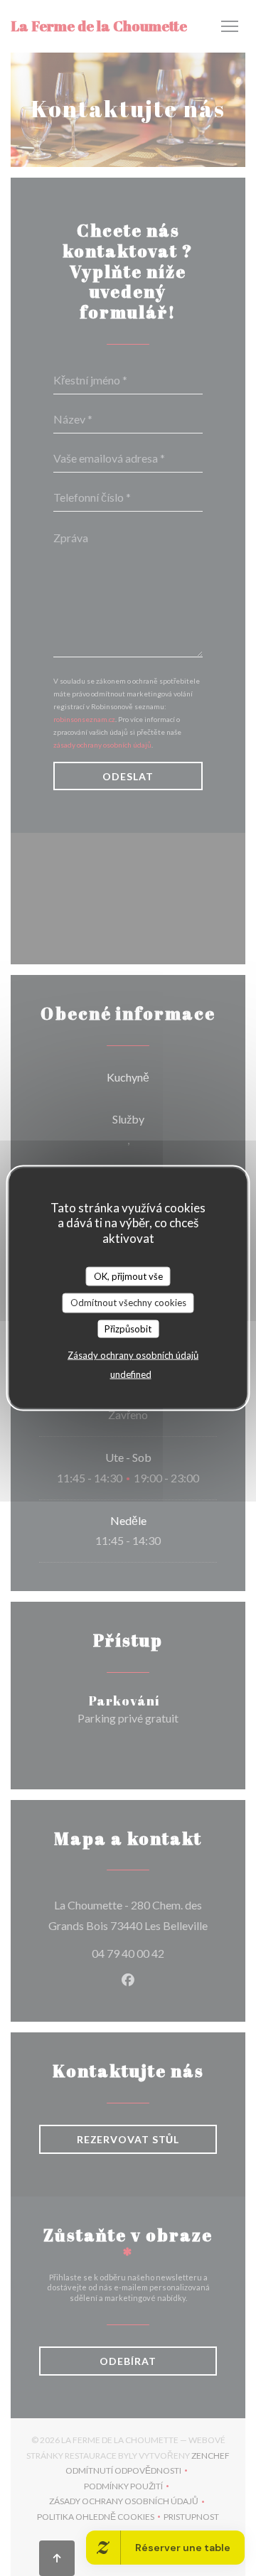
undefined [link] (131, 1374)
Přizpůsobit (128, 1328)
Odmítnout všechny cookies (128, 1303)
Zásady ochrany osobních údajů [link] (133, 1355)
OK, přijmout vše (128, 1276)
